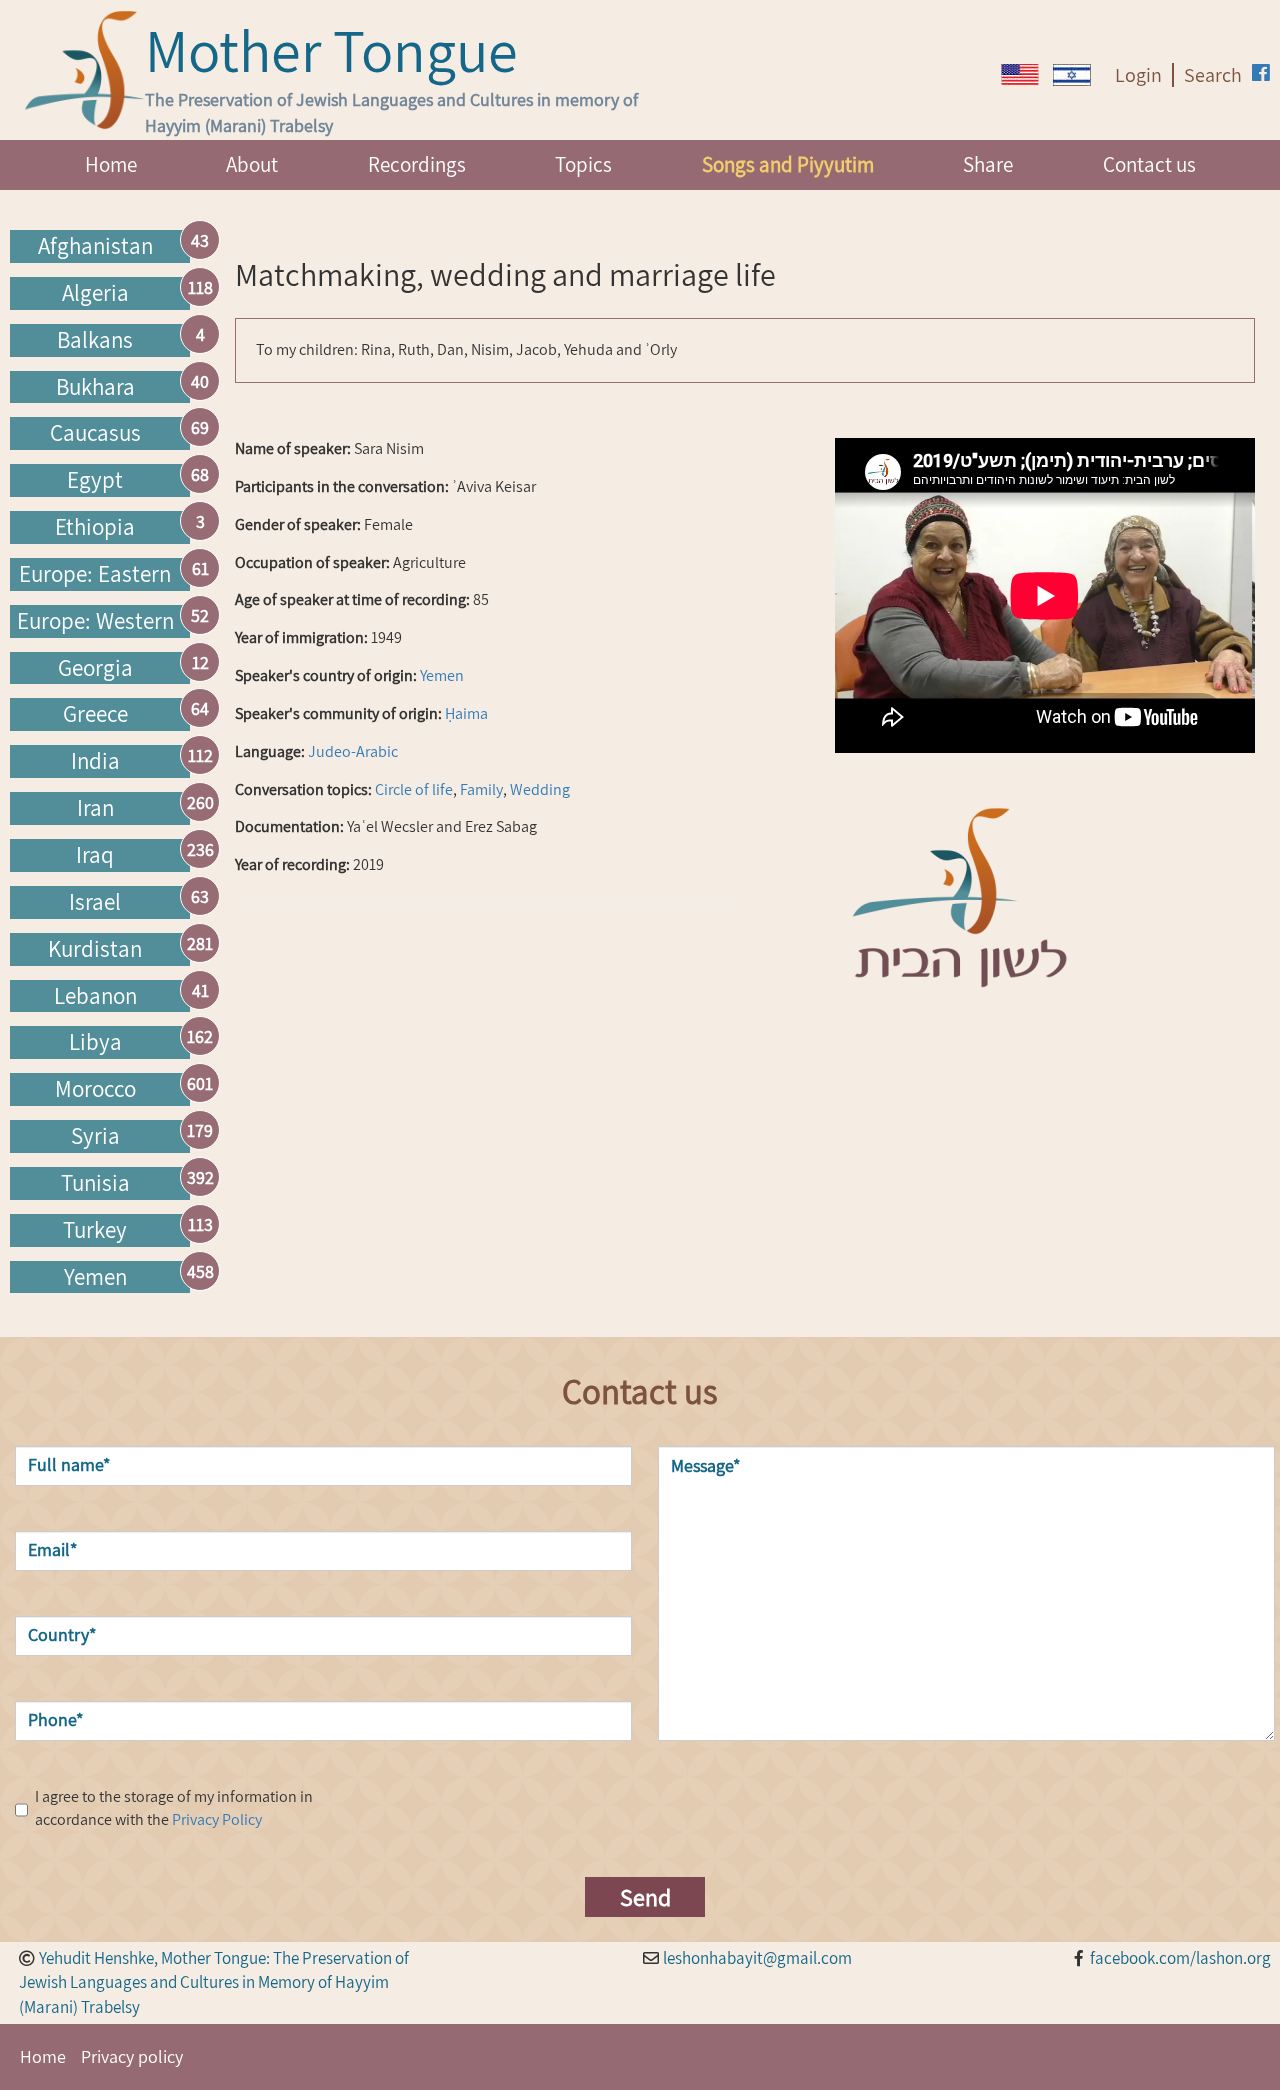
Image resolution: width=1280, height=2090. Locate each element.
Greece (95, 714)
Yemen (95, 1277)
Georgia (95, 668)
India (95, 761)
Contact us (1149, 164)
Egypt (95, 480)
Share (988, 164)
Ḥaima (466, 713)
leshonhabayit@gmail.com (757, 1958)
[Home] (85, 70)
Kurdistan (95, 949)
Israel (95, 902)
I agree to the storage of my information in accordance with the (174, 1808)
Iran (95, 808)
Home (111, 164)
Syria (95, 1136)
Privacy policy (132, 2056)
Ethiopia (95, 527)
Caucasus (95, 433)
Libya (95, 1042)
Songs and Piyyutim (788, 164)
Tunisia (95, 1183)
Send (645, 1897)
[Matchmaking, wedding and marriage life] (1020, 74)
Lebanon (95, 996)
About (252, 164)
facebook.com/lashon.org (1180, 1958)
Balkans (95, 340)
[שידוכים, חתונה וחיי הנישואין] (1072, 75)
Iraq (95, 855)
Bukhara (95, 387)
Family (481, 789)
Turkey (95, 1230)
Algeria (95, 293)
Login (1138, 75)
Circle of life (414, 789)
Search (1213, 75)
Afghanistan (95, 246)
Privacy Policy (217, 1819)
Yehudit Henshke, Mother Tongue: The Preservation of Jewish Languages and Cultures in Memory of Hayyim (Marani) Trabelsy (214, 1983)
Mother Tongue (331, 50)
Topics (583, 164)
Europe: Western (95, 621)
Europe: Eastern (95, 574)
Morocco (95, 1089)
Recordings (417, 164)
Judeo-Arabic (353, 751)
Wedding (540, 789)
